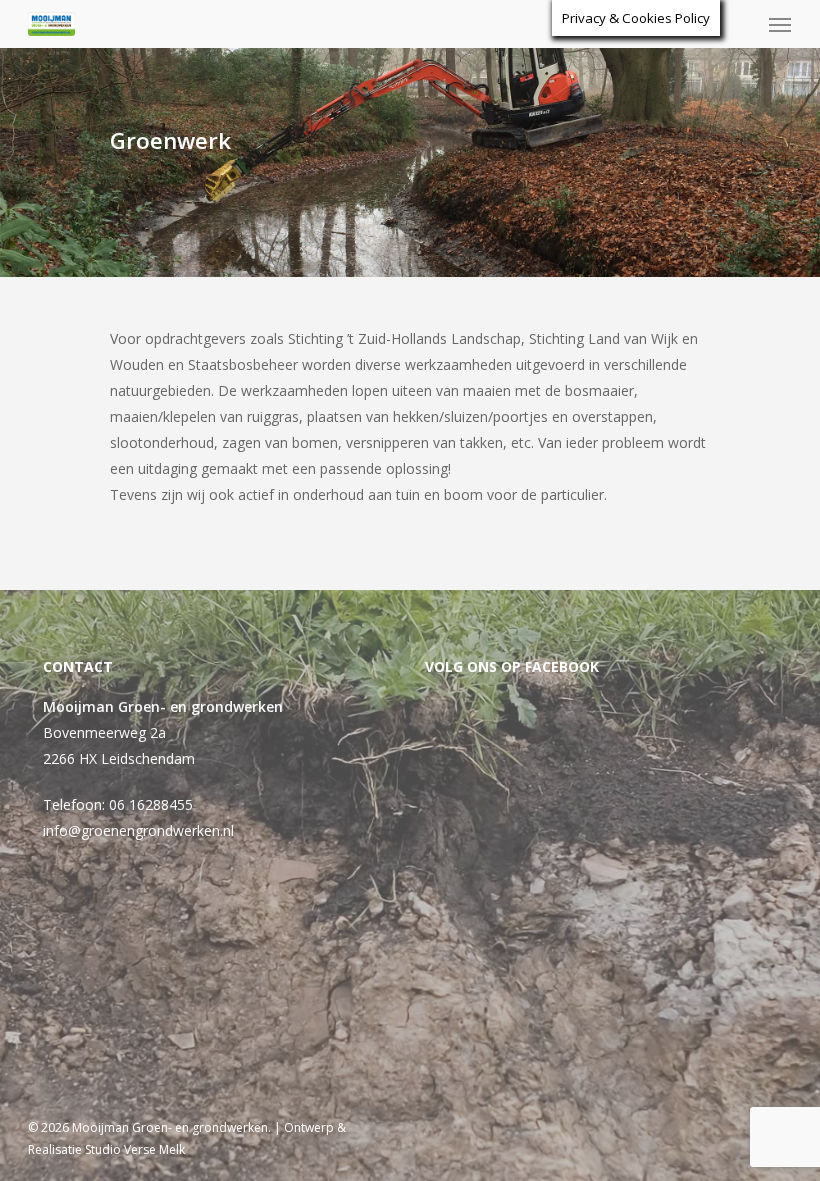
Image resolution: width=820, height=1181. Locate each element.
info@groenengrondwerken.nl (138, 830)
